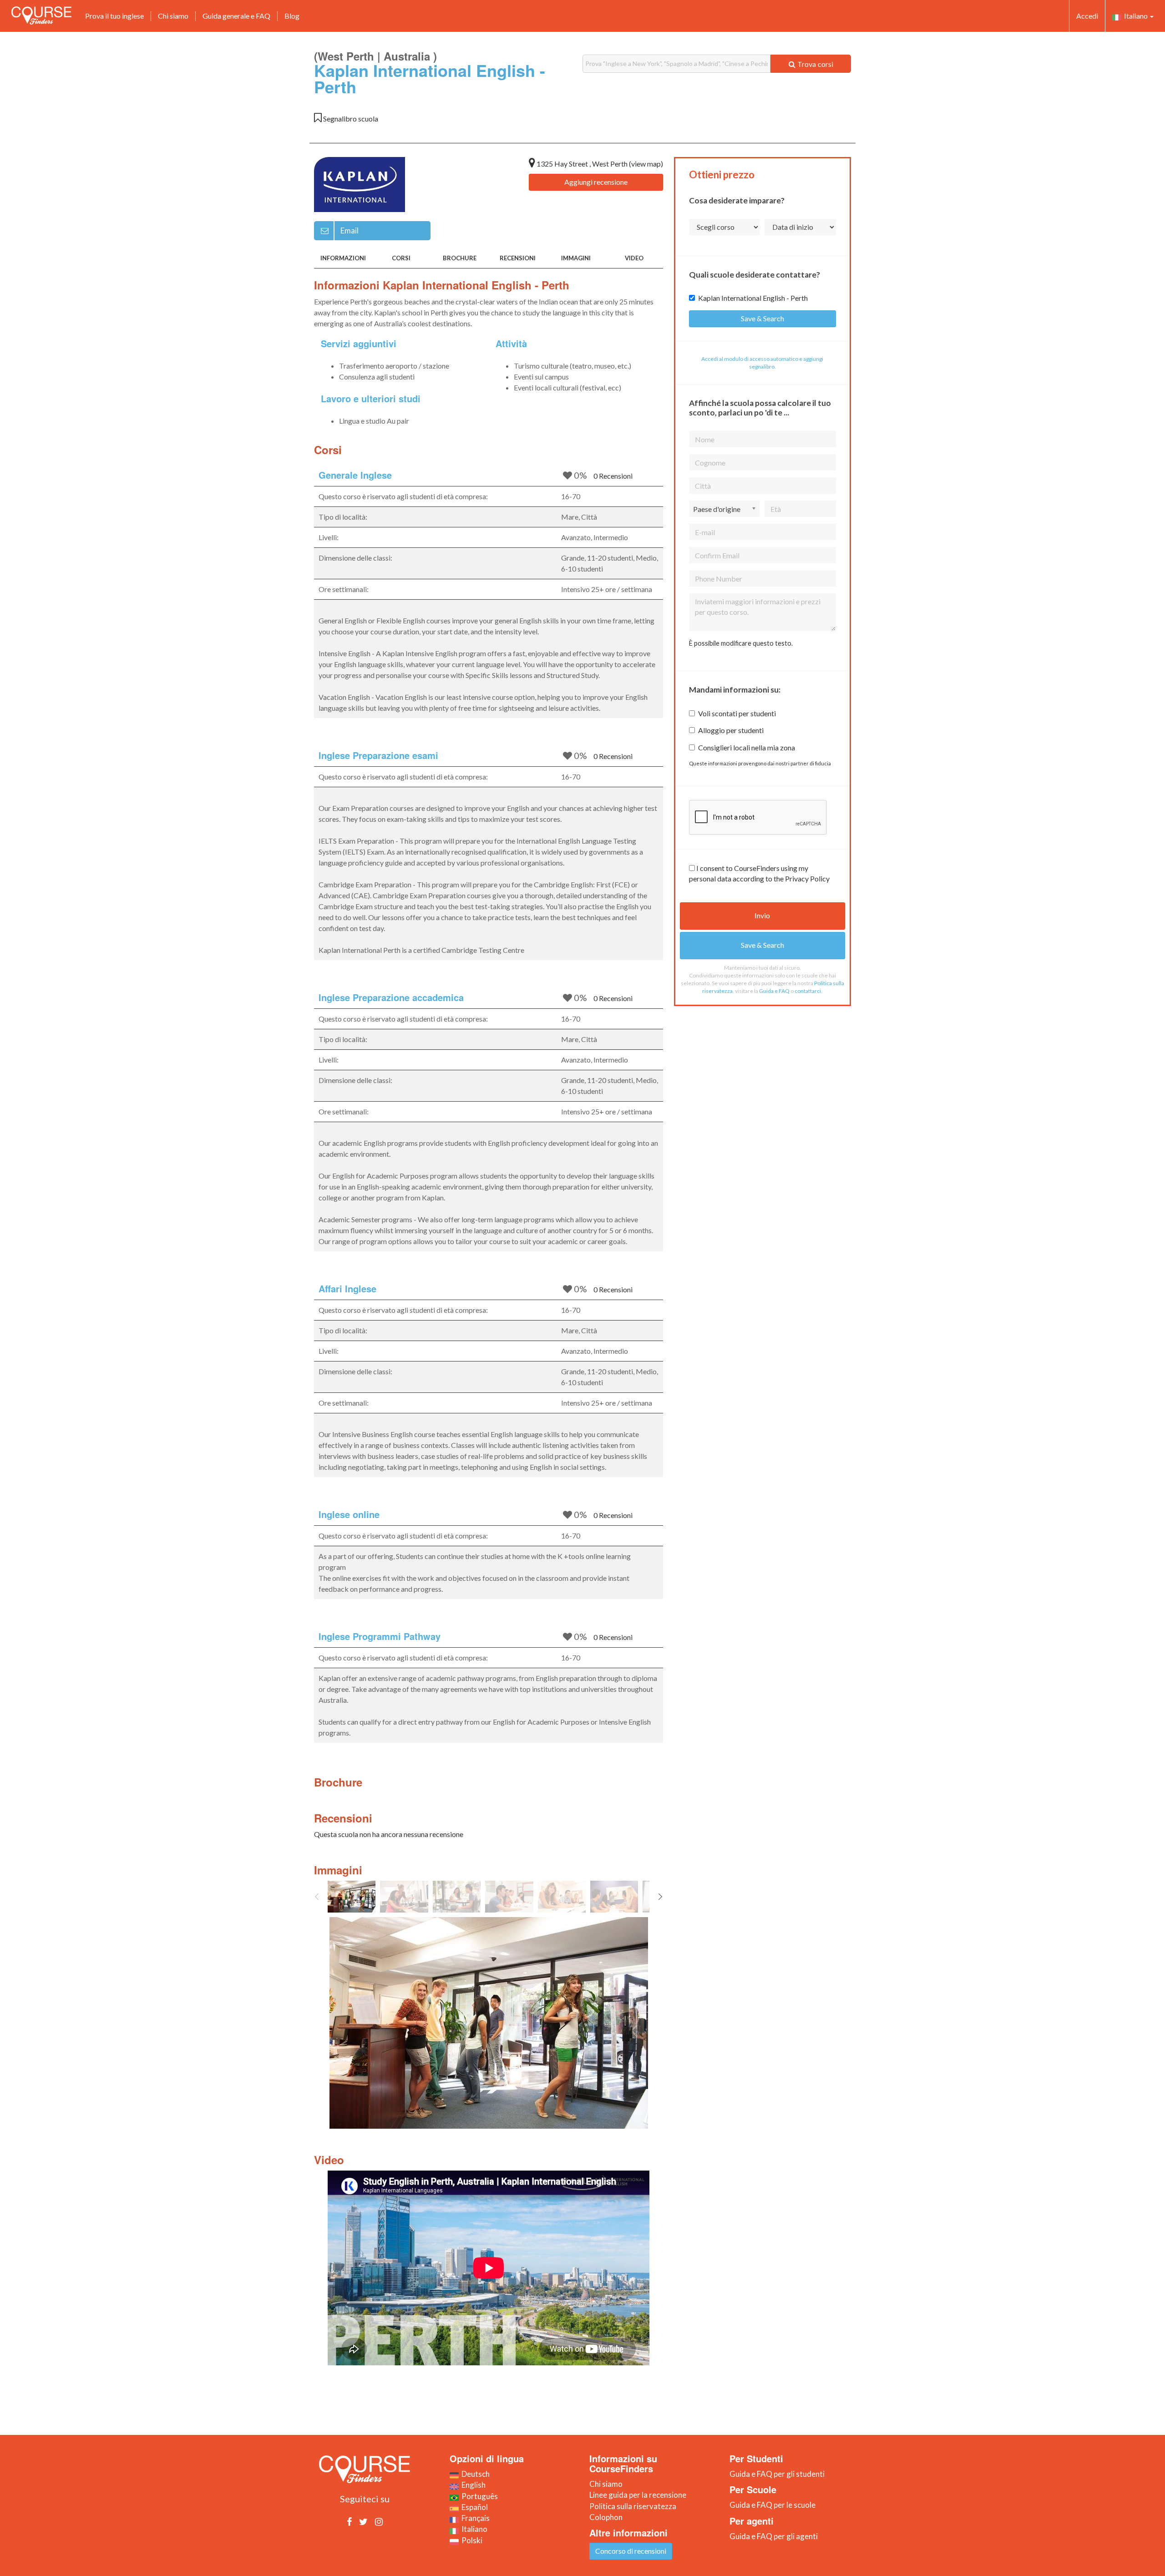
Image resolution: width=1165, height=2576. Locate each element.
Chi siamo (173, 16)
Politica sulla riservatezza (633, 2506)
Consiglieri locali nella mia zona (747, 747)
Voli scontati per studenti (737, 713)
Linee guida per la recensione (638, 2495)
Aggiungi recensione (596, 182)
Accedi (1087, 16)
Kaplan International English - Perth (753, 298)
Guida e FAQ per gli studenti (777, 2474)
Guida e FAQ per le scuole (772, 2505)
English (472, 2485)
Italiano (1135, 16)
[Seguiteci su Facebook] (349, 2521)
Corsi (401, 258)
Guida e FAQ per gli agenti (774, 2536)
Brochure (460, 258)
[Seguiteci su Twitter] (363, 2521)
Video (634, 258)
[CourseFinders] (41, 15)
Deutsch (474, 2474)
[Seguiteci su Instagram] (379, 2521)
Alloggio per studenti (731, 730)
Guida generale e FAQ (236, 16)
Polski (471, 2540)
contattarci (808, 991)
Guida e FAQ (774, 991)
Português (478, 2496)
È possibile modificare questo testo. (741, 643)
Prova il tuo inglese (114, 16)
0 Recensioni (613, 476)
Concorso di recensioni (631, 2551)
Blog (292, 16)
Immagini (576, 258)
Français (474, 2518)
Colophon (606, 2517)
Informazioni (343, 258)
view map (646, 164)
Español (473, 2507)
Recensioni (518, 258)
